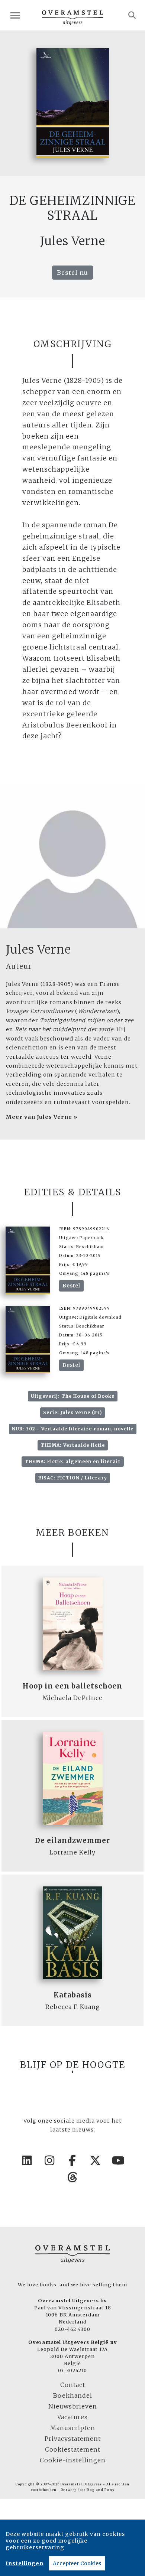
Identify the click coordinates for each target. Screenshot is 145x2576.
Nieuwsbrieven (73, 2406)
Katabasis (73, 1995)
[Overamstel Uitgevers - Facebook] (72, 2160)
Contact (73, 2385)
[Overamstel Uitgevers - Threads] (72, 2177)
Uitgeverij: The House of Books (73, 1396)
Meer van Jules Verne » (42, 1117)
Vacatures (72, 2417)
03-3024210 (72, 2370)
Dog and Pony (101, 2490)
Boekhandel (73, 2396)
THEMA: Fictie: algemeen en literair (73, 1461)
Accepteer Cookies (77, 2563)
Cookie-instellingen (73, 2460)
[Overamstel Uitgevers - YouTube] (118, 2160)
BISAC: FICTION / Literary (73, 1478)
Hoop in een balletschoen (72, 1686)
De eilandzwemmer (72, 1841)
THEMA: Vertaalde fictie (73, 1445)
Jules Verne (38, 950)
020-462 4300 (72, 2329)
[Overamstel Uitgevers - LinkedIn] (27, 2160)
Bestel (71, 1286)
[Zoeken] (132, 15)
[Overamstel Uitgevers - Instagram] (50, 2160)
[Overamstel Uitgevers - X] (96, 2160)
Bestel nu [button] (72, 273)
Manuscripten (73, 2428)
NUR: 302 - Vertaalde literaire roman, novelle (73, 1429)
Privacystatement (73, 2439)
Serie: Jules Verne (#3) (73, 1412)
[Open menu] (15, 15)
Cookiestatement (73, 2449)
